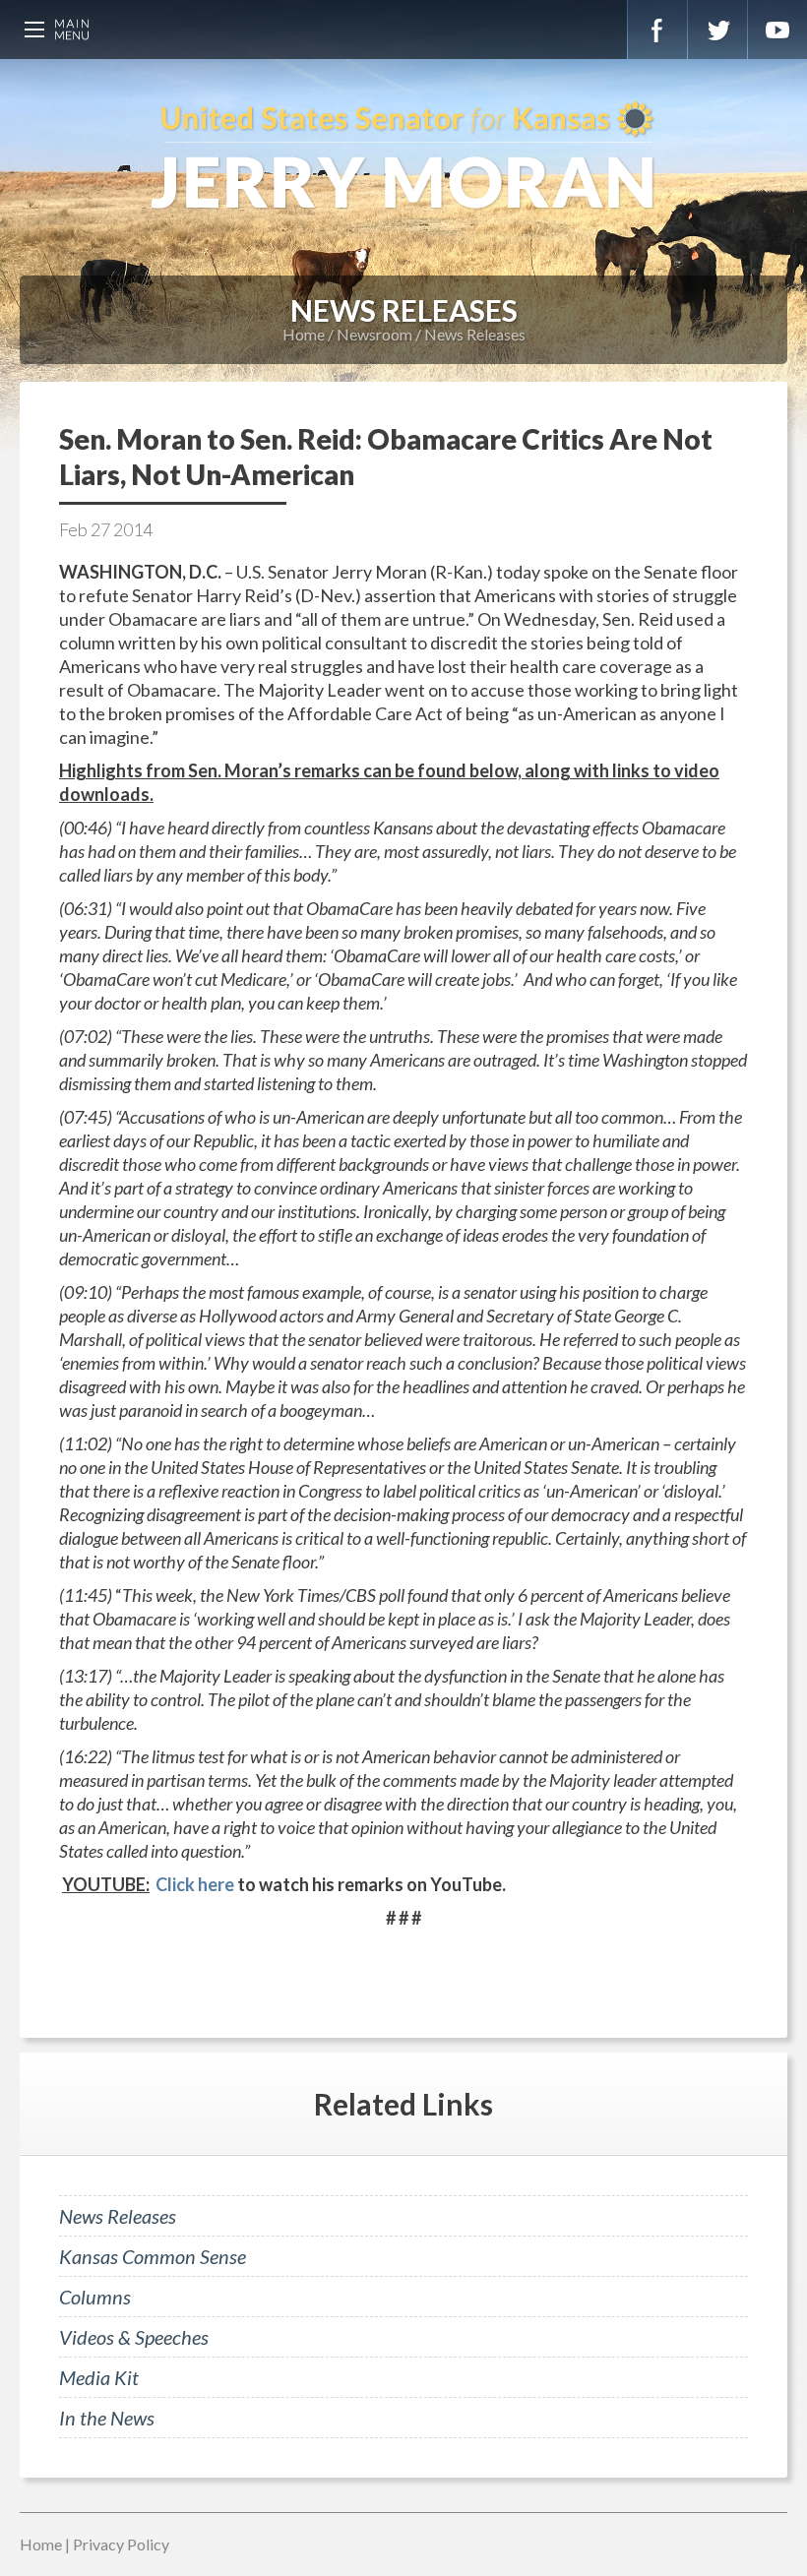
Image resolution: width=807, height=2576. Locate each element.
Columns (95, 2297)
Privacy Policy (121, 2544)
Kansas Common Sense (153, 2256)
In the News (107, 2418)
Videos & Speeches (134, 2337)
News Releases (475, 334)
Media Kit (99, 2377)
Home (304, 334)
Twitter (717, 30)
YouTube (777, 30)
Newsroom (374, 334)
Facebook (657, 30)
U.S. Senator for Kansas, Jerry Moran (403, 157)
